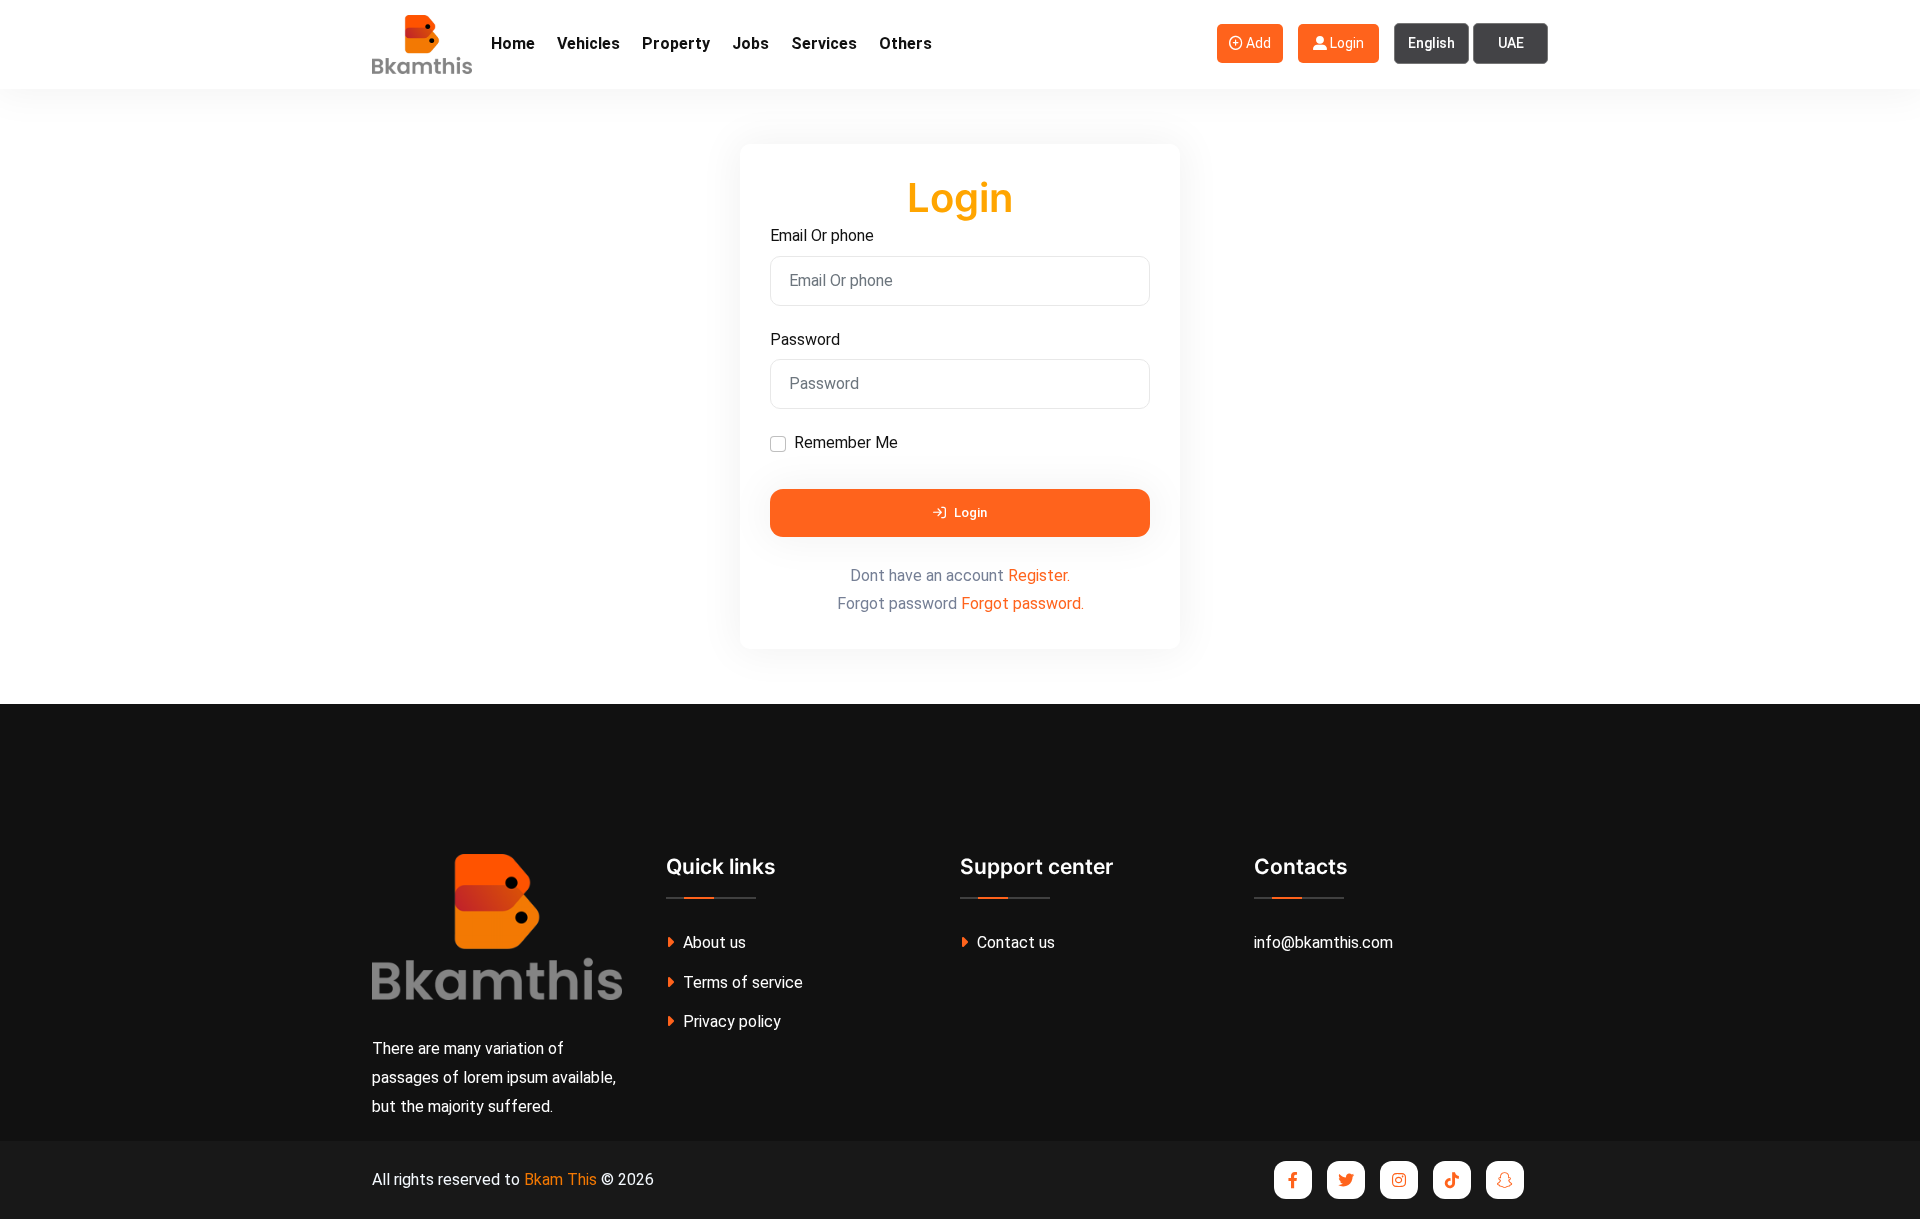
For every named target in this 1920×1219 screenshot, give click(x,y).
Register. (1039, 575)
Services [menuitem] (824, 43)
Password (805, 339)
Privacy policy (730, 1021)
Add (1257, 43)
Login (1345, 43)
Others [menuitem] (905, 43)
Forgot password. (1022, 603)
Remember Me (846, 442)
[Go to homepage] (422, 44)
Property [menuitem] (676, 43)
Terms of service (741, 982)
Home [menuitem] (513, 43)
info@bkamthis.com (1323, 942)
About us (712, 942)
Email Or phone (822, 235)
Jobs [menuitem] (750, 43)
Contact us (1014, 942)
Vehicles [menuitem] (588, 43)
